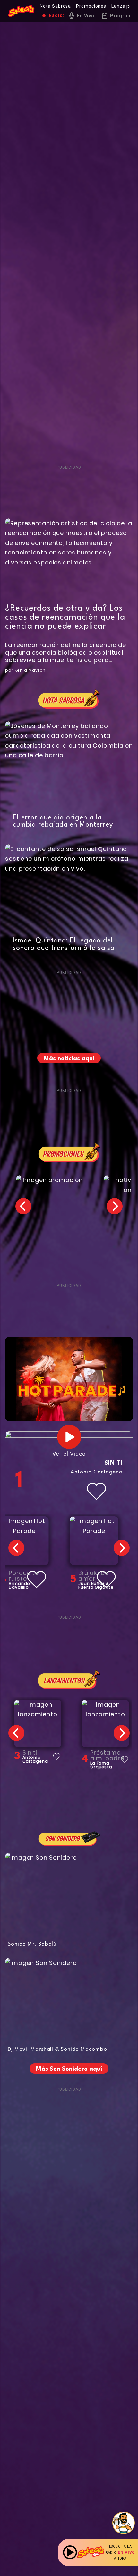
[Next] (115, 1206)
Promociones (91, 6)
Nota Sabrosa (55, 6)
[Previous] (23, 1206)
